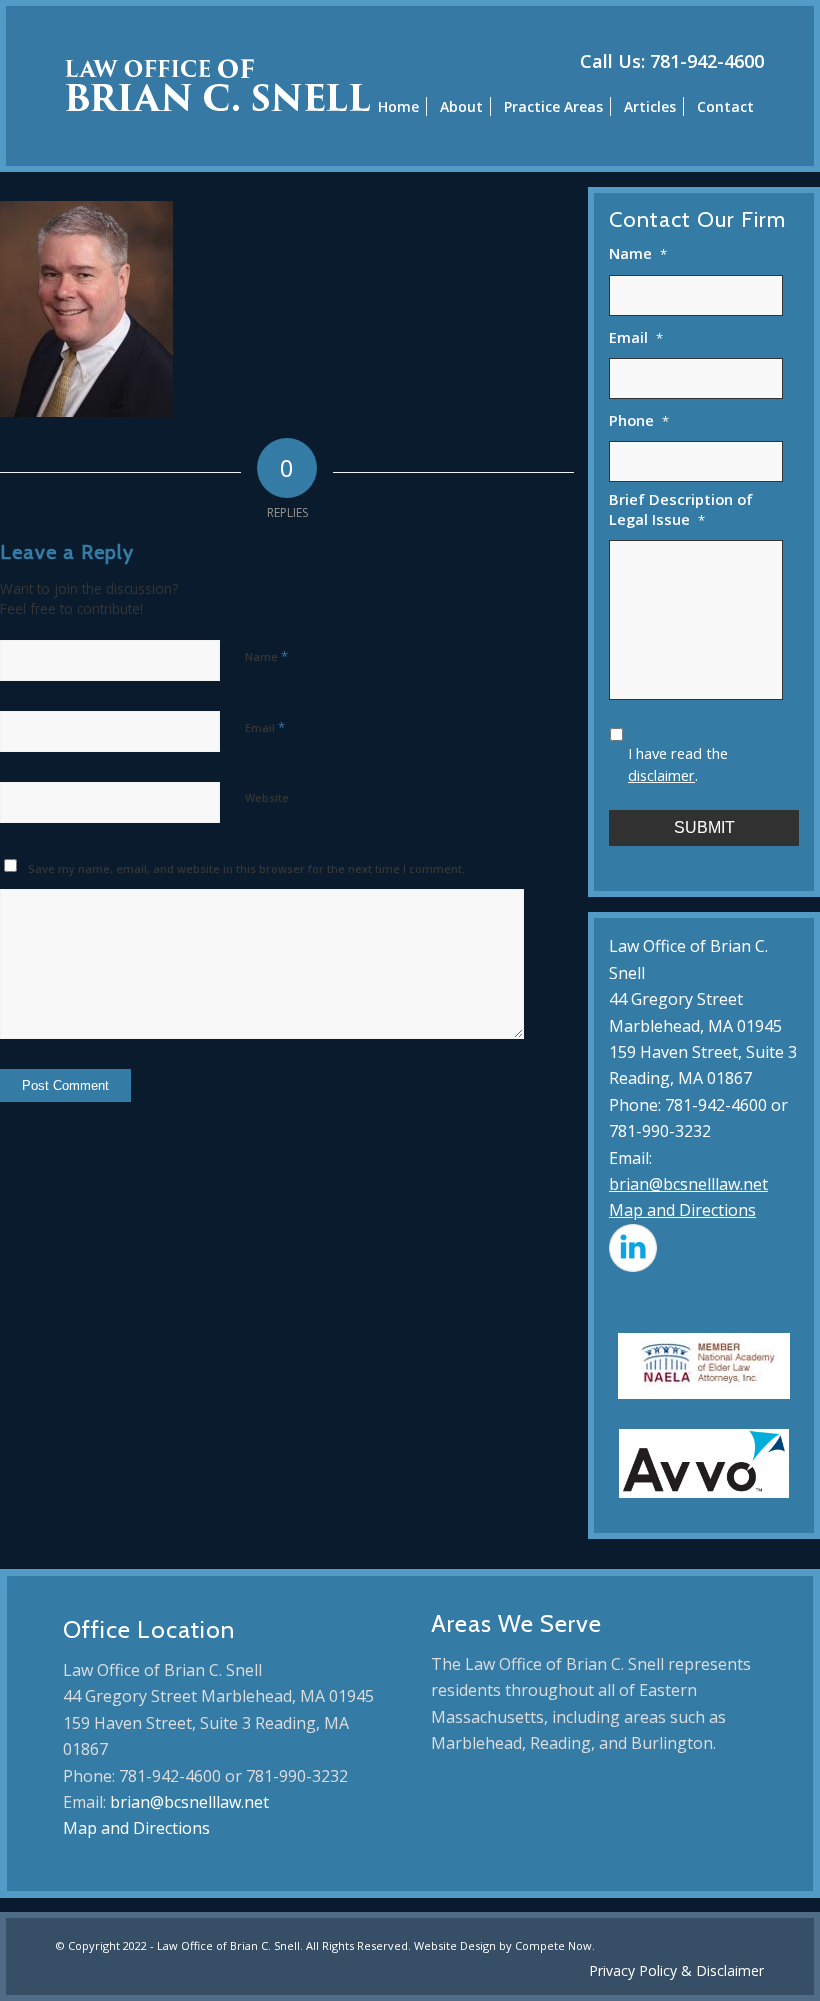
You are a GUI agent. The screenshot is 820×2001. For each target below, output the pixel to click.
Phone (639, 420)
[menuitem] (398, 106)
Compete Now (553, 1945)
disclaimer (661, 775)
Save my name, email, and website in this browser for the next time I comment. (246, 868)
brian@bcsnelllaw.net (688, 1184)
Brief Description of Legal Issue (681, 509)
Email (265, 727)
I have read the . (678, 764)
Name (266, 656)
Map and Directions (682, 1210)
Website (267, 797)
